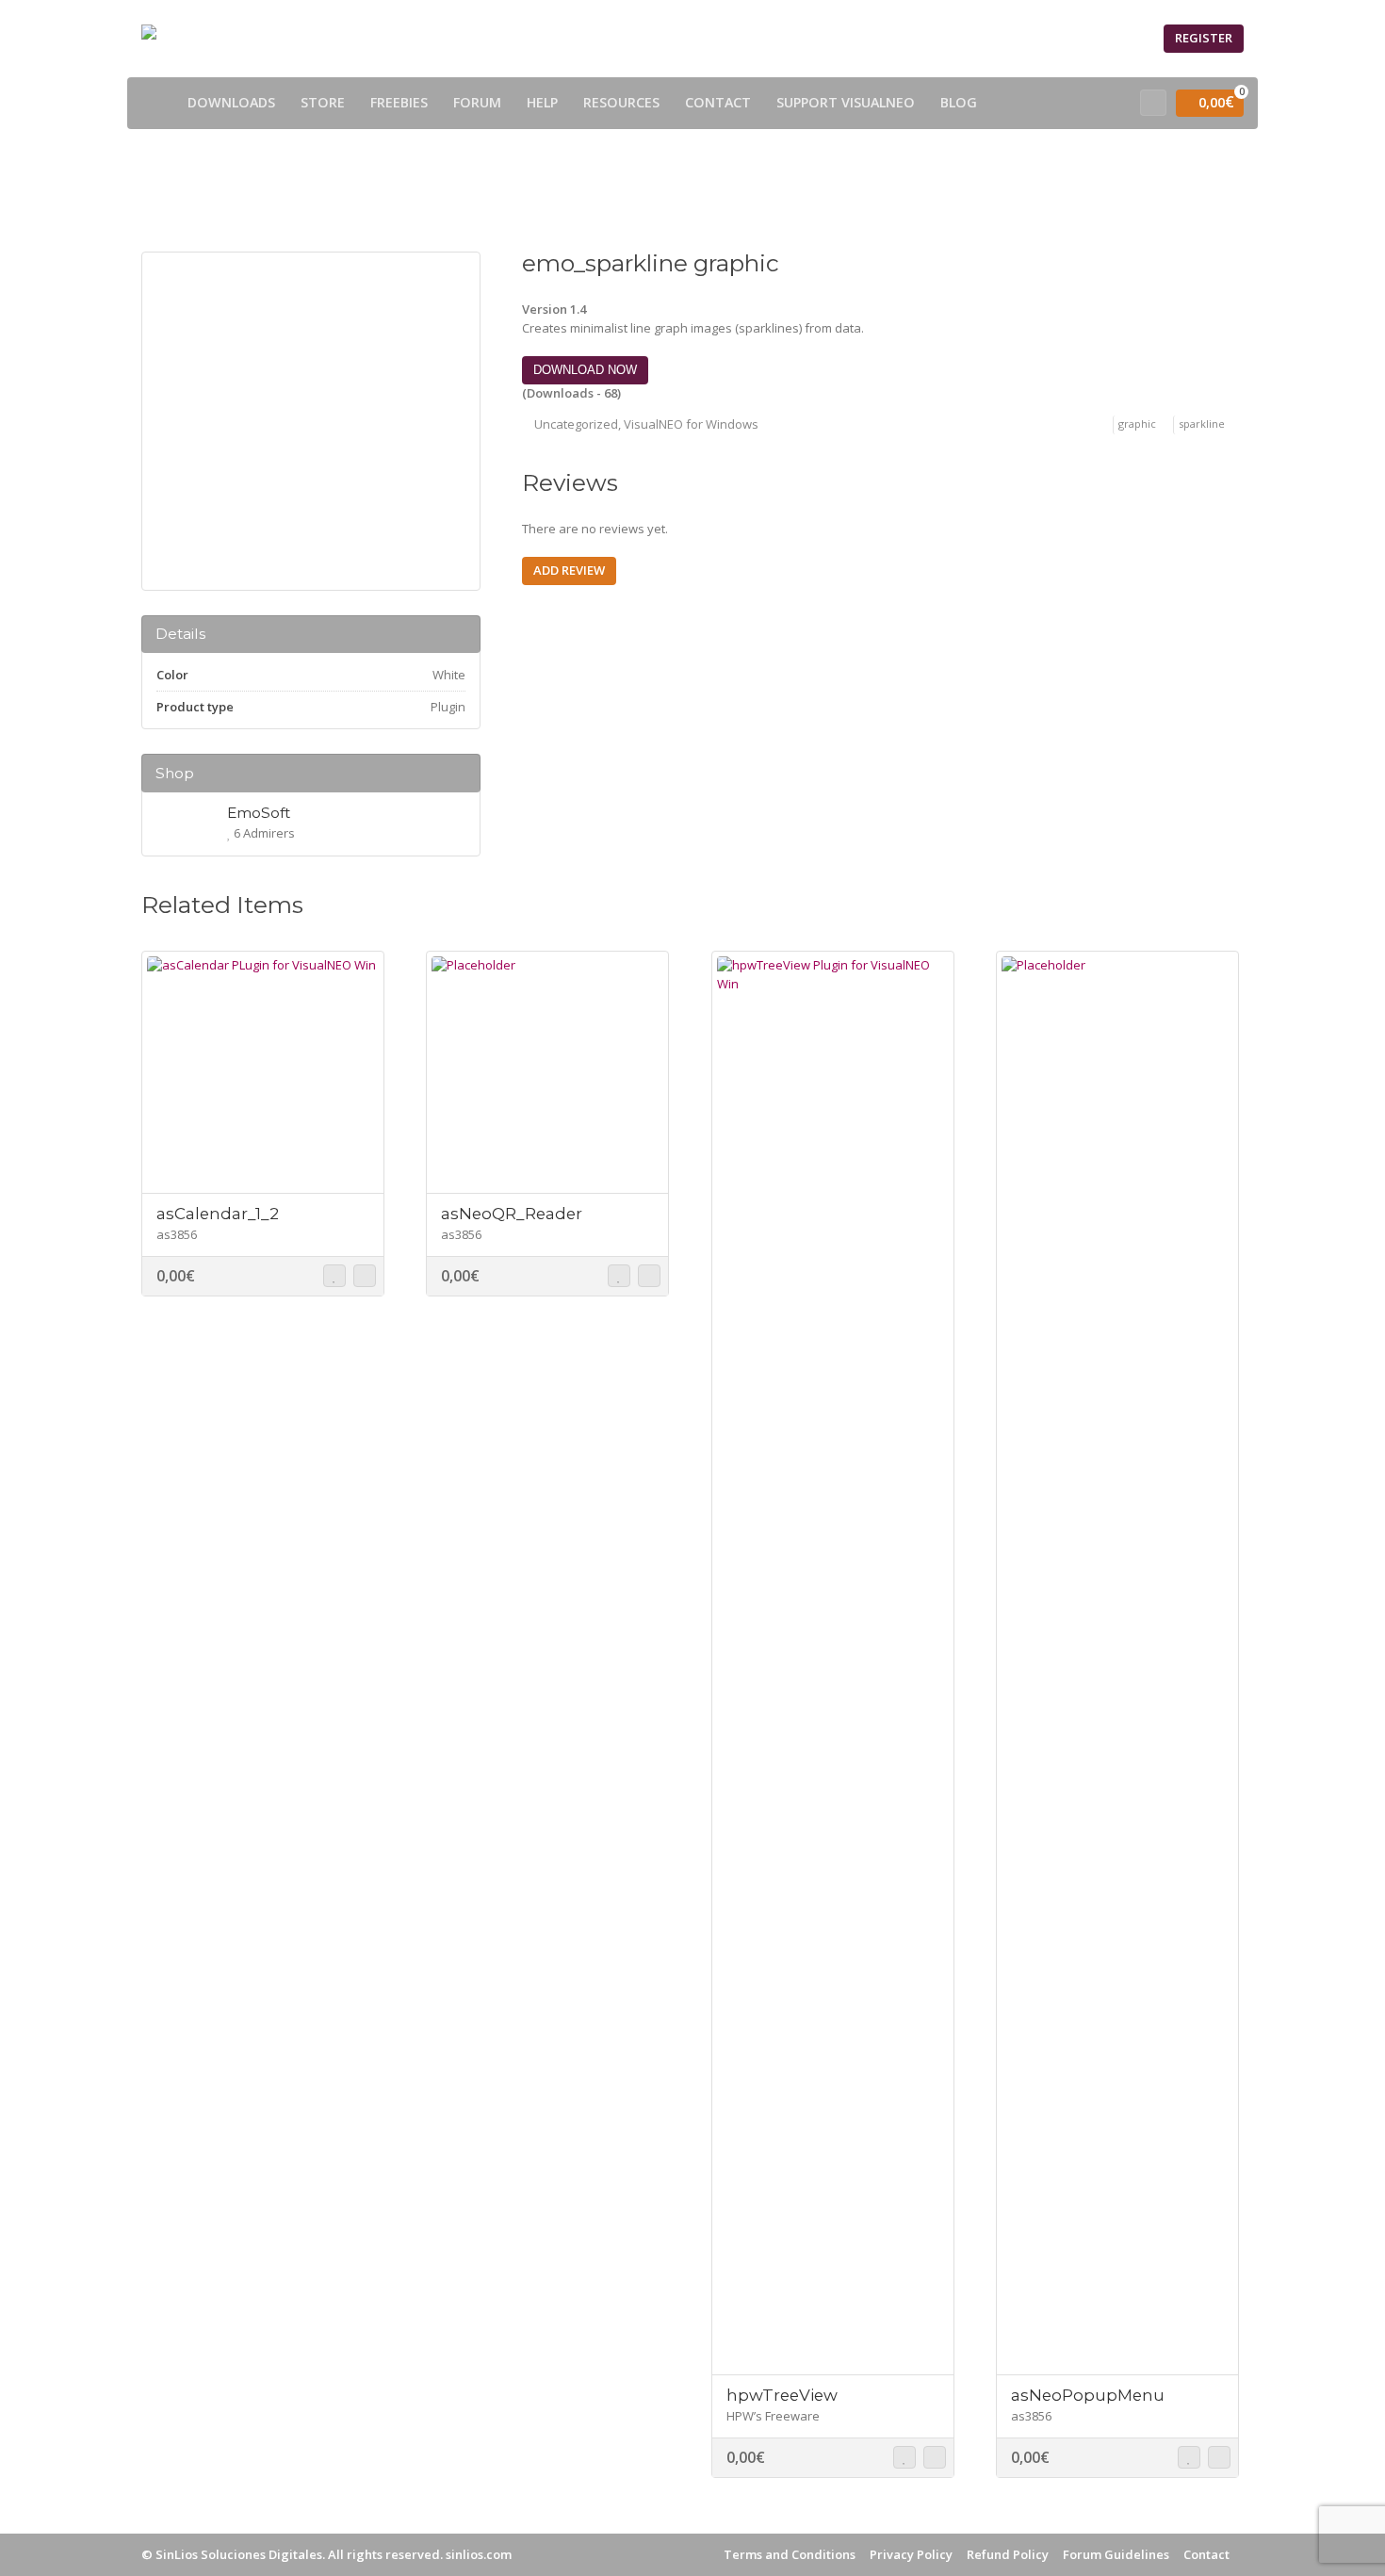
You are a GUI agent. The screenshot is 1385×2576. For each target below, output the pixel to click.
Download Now (585, 370)
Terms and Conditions (790, 2554)
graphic (1137, 424)
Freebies (399, 102)
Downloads (231, 102)
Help (542, 102)
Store (323, 102)
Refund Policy (1008, 2554)
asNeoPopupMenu (1088, 2395)
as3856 (177, 1234)
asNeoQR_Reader (512, 1214)
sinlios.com (479, 2554)
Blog (959, 102)
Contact (718, 102)
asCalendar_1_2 (218, 1214)
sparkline (1202, 424)
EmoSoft (259, 813)
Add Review (569, 570)
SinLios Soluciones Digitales (239, 2554)
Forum (477, 102)
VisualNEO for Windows (691, 424)
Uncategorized (576, 424)
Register (1204, 38)
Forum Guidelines (1116, 2554)
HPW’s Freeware (773, 2416)
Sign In (1120, 38)
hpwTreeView (782, 2395)
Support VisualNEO (846, 102)
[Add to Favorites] (334, 1276)
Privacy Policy (911, 2554)
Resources (621, 102)
